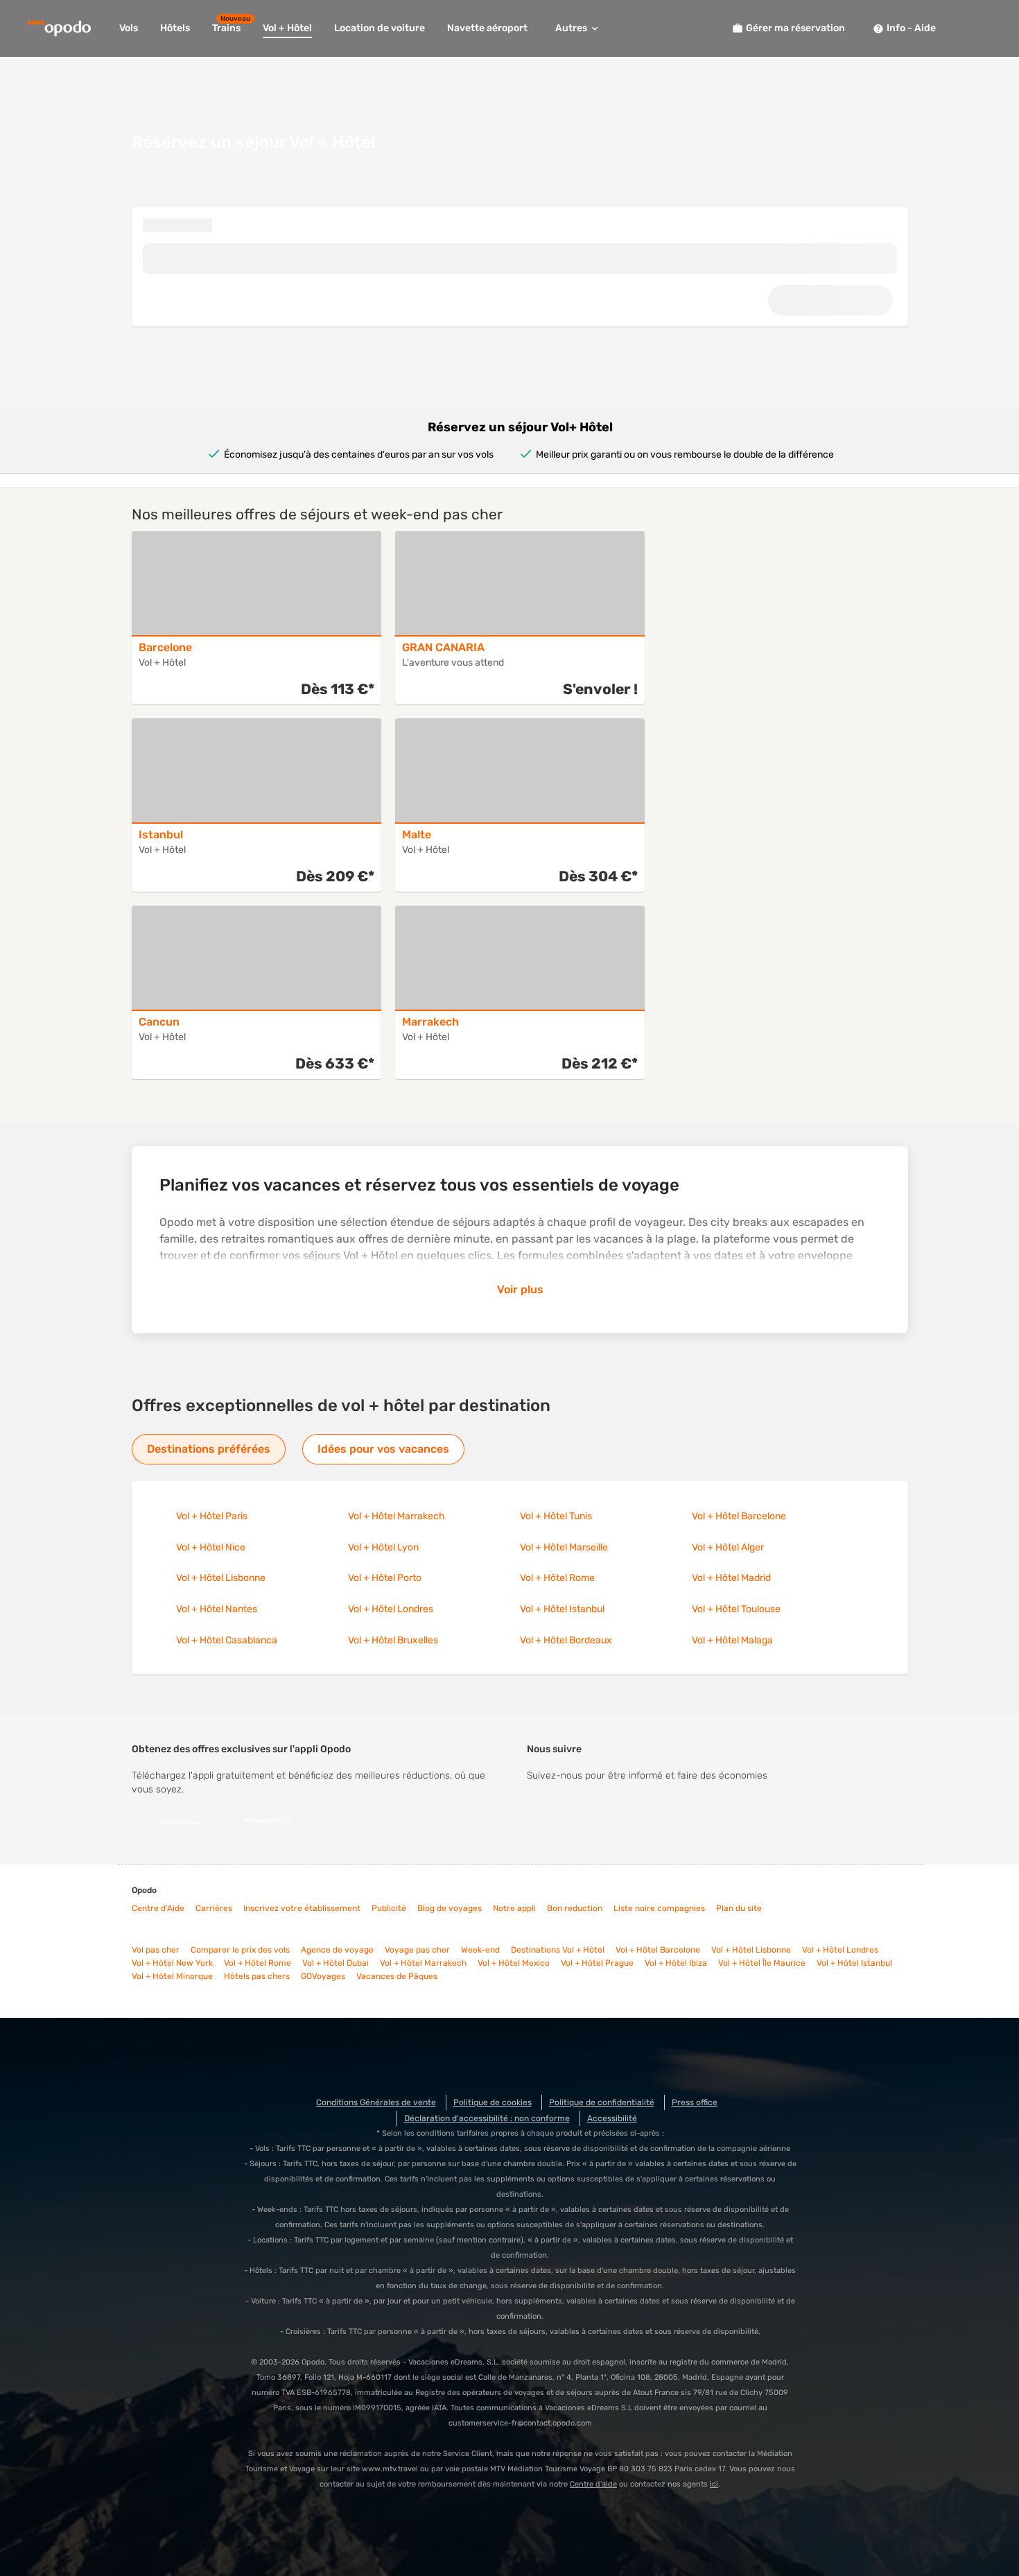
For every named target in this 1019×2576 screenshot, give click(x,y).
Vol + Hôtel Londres (391, 1609)
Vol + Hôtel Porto (385, 1578)
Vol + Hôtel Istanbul (562, 1609)
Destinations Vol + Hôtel (558, 1950)
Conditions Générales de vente (376, 2102)
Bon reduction (575, 1908)
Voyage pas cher (417, 1950)
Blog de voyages (450, 1908)
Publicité (389, 1908)
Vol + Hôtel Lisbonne (221, 1578)
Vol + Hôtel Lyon (383, 1547)
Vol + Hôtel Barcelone (739, 1516)
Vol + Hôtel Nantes (217, 1609)
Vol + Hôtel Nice (211, 1547)
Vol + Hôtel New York (172, 1963)
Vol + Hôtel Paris (212, 1516)
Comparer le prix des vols (240, 1950)
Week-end (480, 1950)
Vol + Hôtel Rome (557, 1578)
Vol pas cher (156, 1950)
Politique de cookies (493, 2102)
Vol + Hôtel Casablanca (227, 1640)
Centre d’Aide (158, 1908)
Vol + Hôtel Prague (597, 1963)
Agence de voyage (337, 1950)
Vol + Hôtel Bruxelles (393, 1640)
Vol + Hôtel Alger (728, 1547)
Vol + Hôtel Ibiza (676, 1963)
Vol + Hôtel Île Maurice (762, 1963)
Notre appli (514, 1908)
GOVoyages (323, 1976)
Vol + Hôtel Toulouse (736, 1609)
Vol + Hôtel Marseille (564, 1547)
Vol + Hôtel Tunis (556, 1516)
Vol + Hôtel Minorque (172, 1976)
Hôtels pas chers (257, 1976)
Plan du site (739, 1908)
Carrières (214, 1908)
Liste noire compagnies (659, 1908)
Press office (695, 2102)
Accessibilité (612, 2118)
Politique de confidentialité (602, 2102)
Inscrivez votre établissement (302, 1908)
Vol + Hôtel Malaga (732, 1640)
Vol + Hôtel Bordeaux (566, 1640)
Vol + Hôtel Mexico (514, 1963)
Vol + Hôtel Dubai (336, 1963)
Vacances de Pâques (397, 1976)
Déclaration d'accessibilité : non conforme (487, 2118)
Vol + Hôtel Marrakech (397, 1516)
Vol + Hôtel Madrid (731, 1578)
